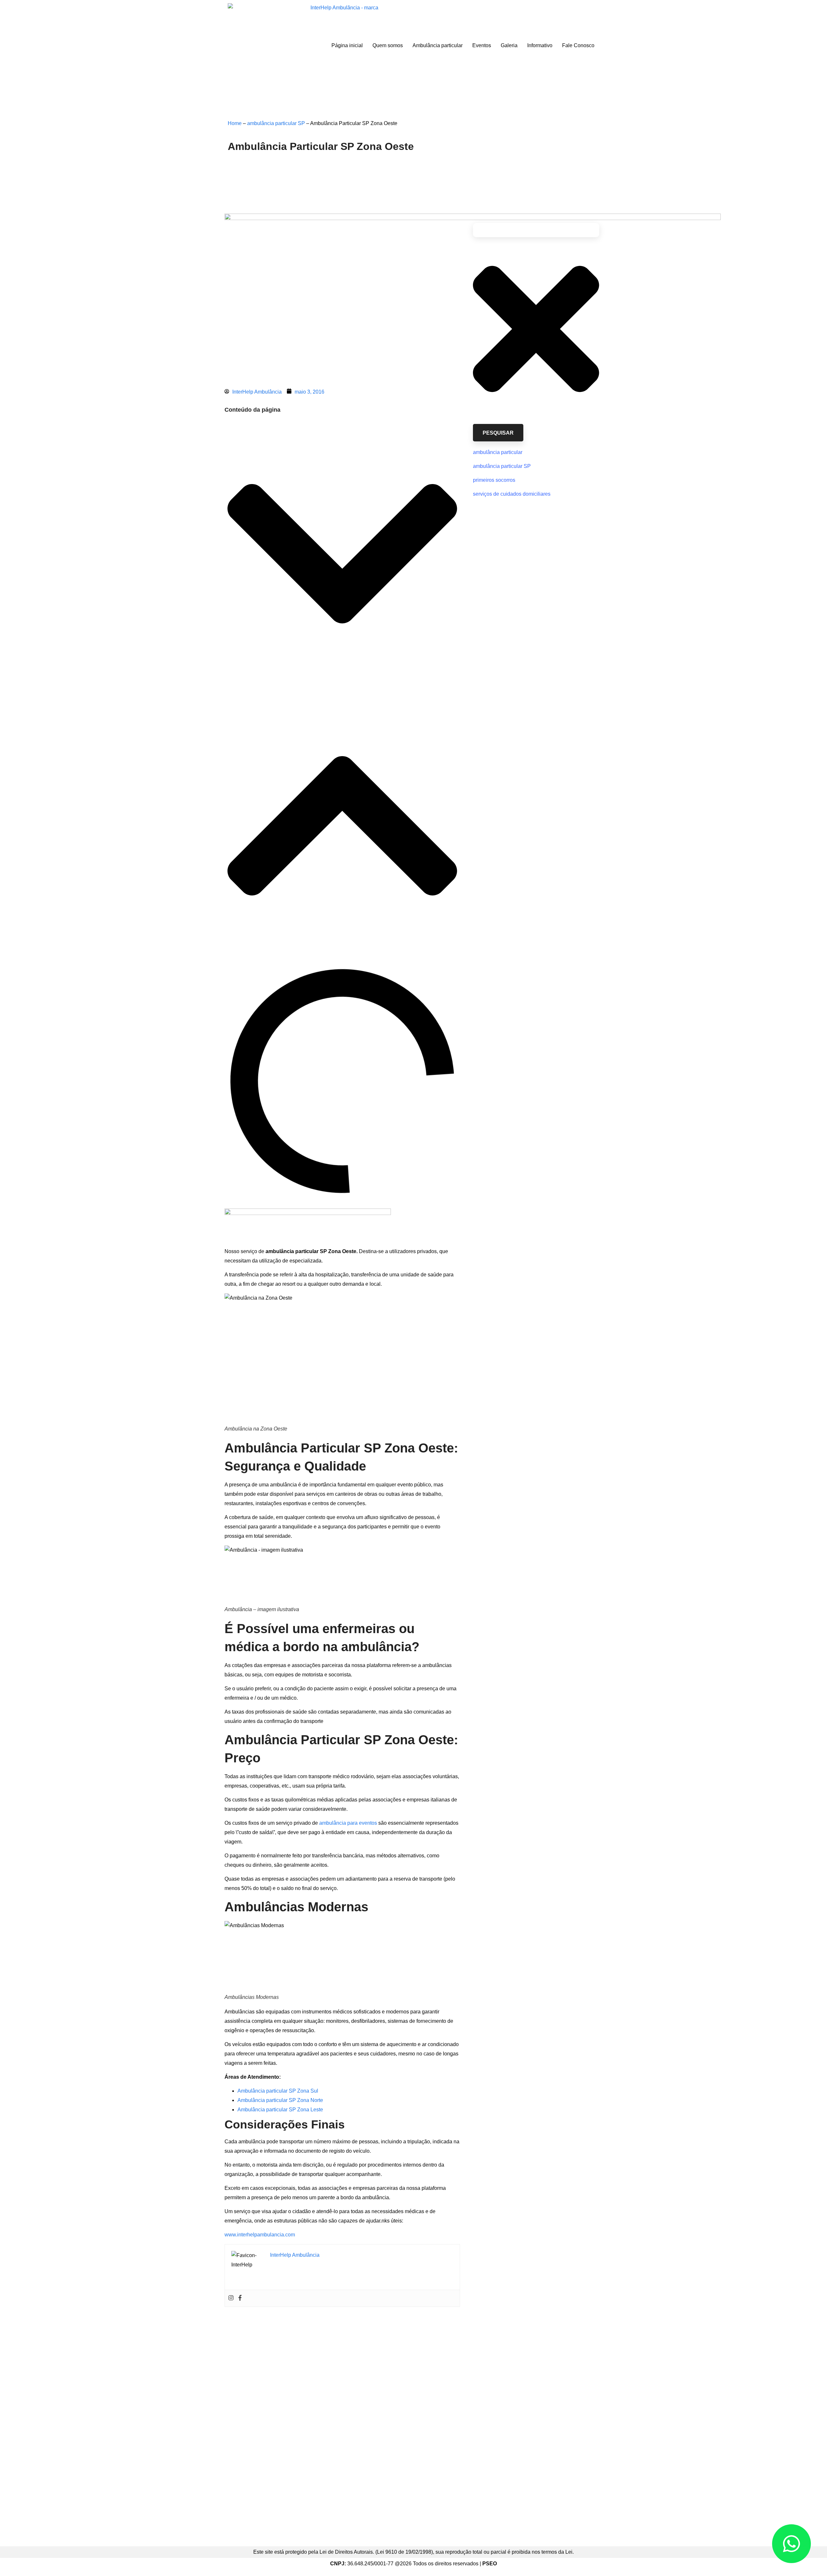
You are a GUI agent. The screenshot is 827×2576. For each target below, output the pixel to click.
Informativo (540, 45)
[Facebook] (240, 2298)
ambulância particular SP (276, 123)
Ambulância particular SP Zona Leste (280, 2110)
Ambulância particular (438, 45)
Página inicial (347, 45)
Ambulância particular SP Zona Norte (280, 2100)
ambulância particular (498, 452)
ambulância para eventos (348, 1823)
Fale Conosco (578, 45)
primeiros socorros (494, 480)
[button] (342, 555)
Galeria (509, 45)
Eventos (482, 45)
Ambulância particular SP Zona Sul (278, 2091)
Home (235, 123)
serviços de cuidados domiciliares (512, 494)
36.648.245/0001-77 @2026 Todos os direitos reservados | (413, 2564)
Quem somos (388, 45)
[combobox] (536, 230)
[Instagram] (231, 2298)
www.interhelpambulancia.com (260, 2235)
